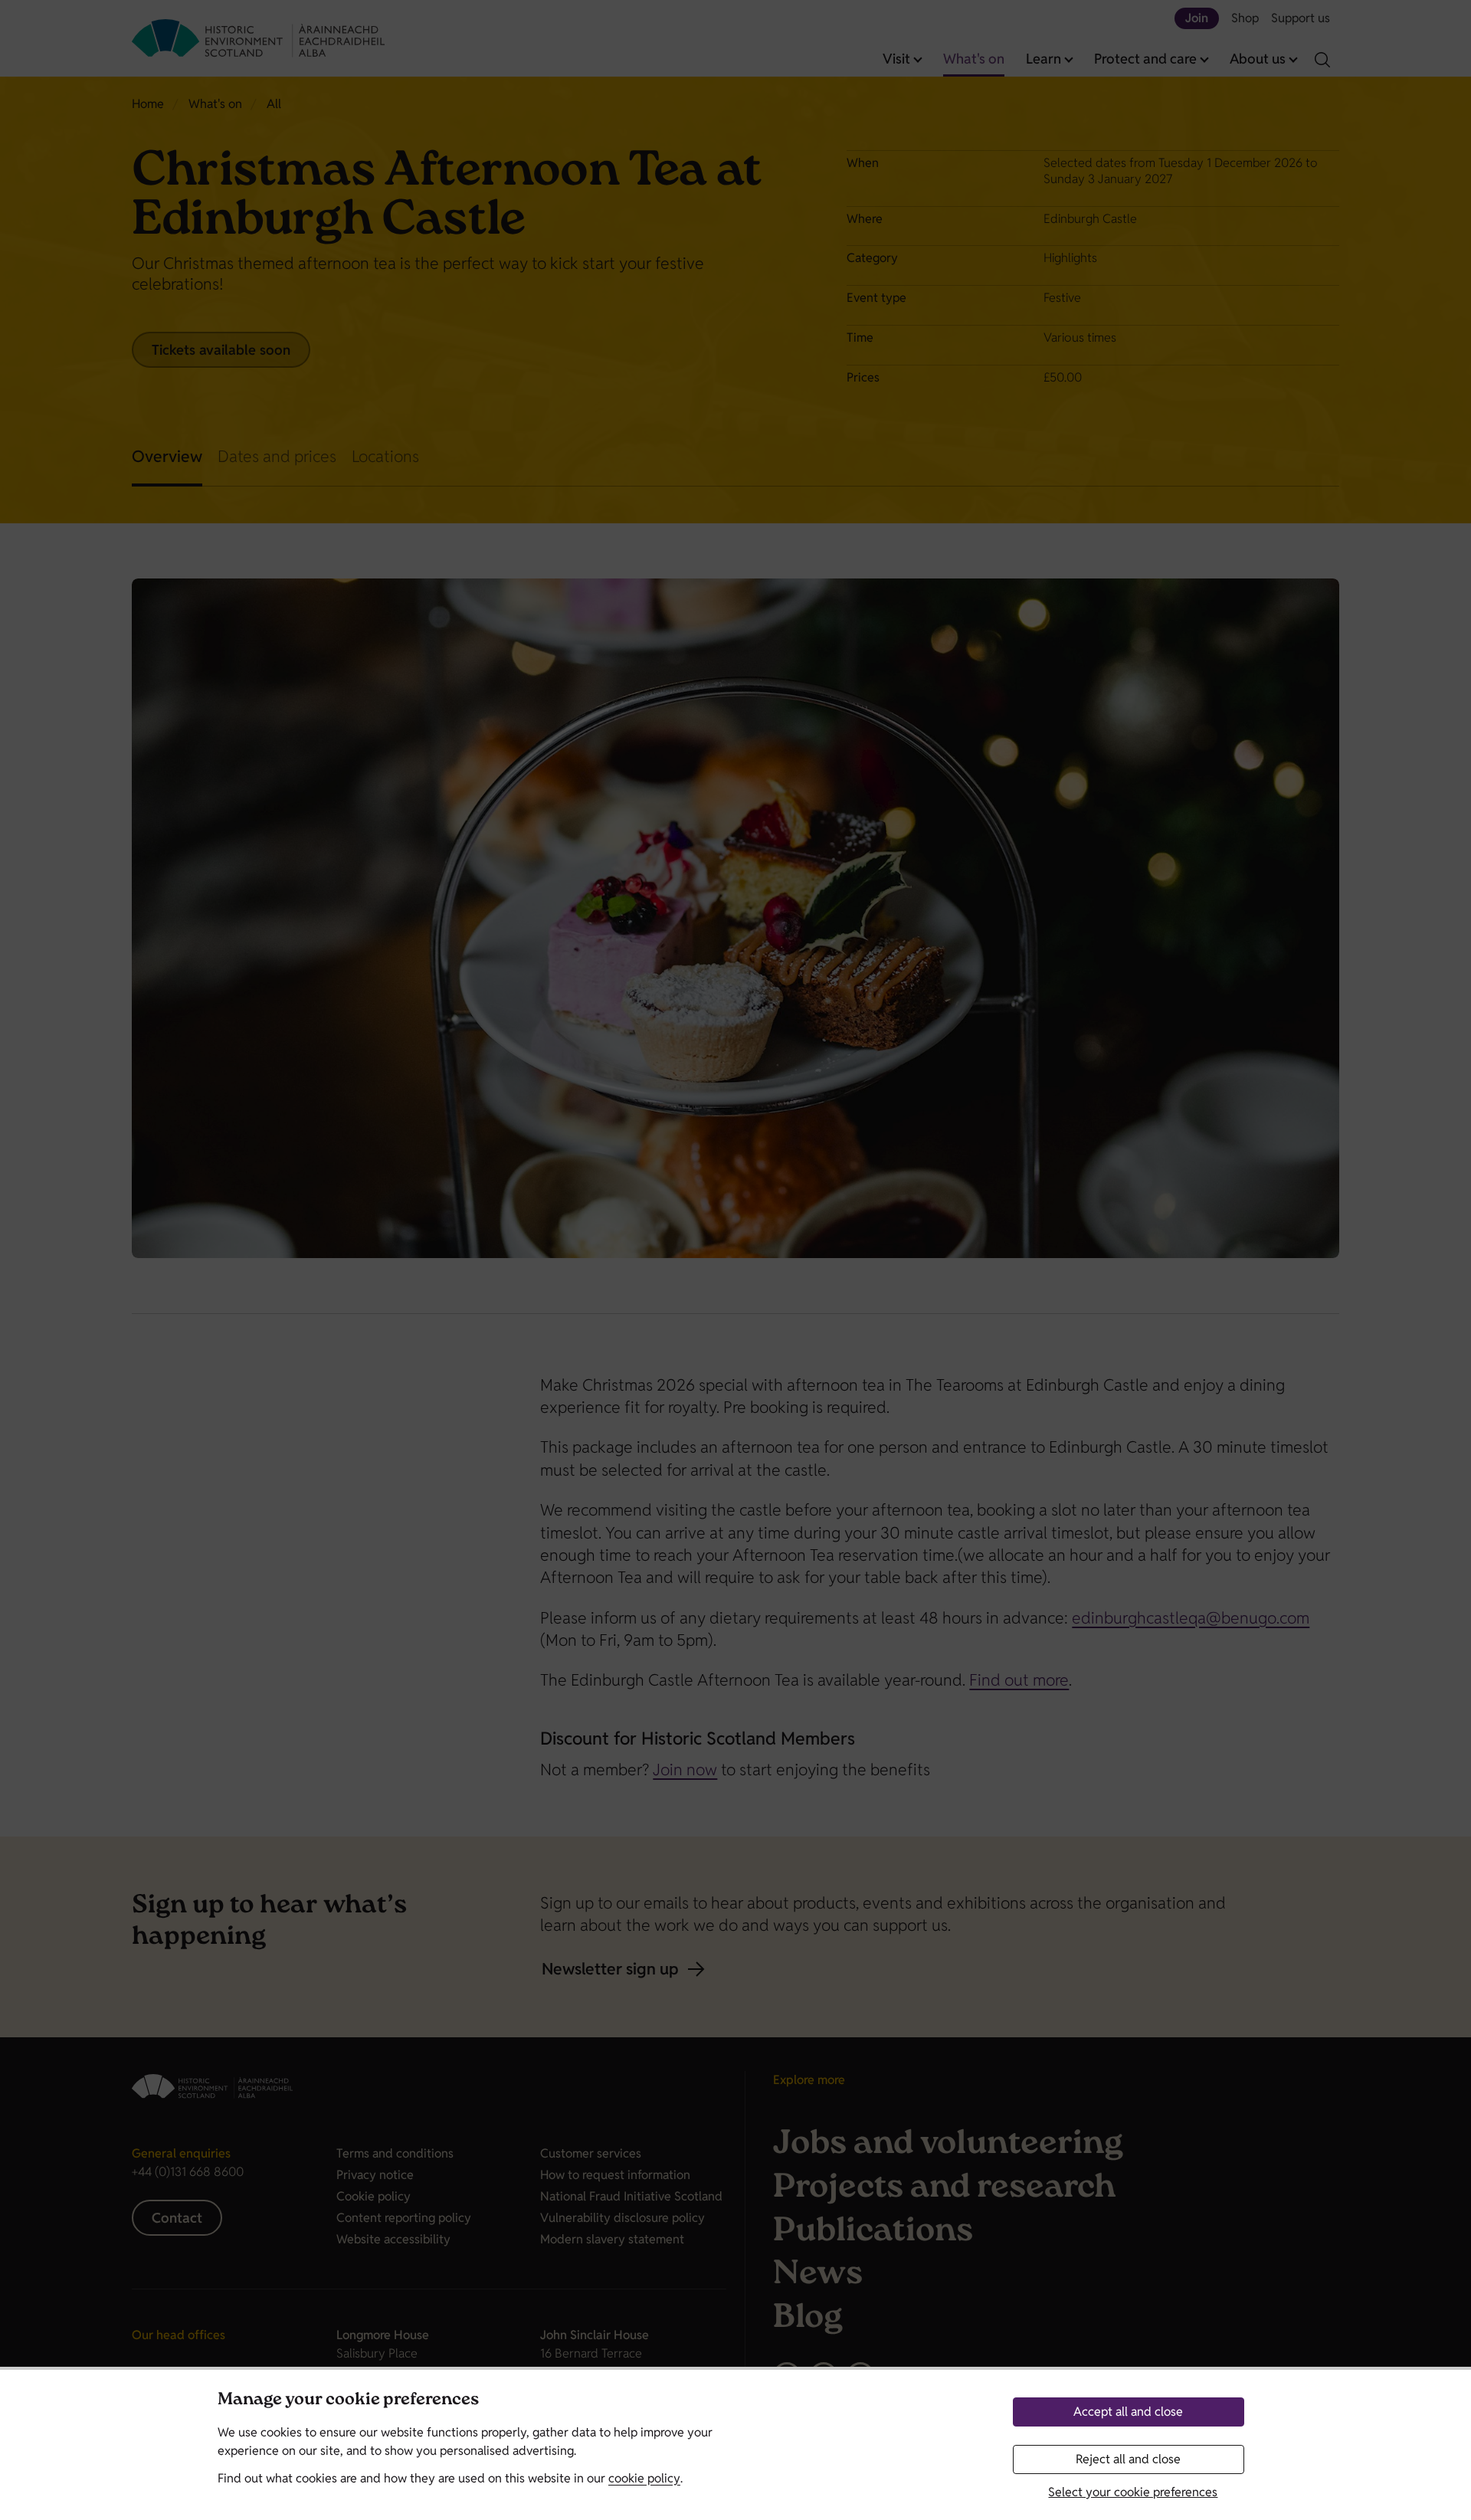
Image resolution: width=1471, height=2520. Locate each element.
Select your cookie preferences (1133, 2492)
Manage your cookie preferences (348, 2401)
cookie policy (644, 2478)
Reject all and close (1128, 2459)
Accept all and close (1128, 2412)
